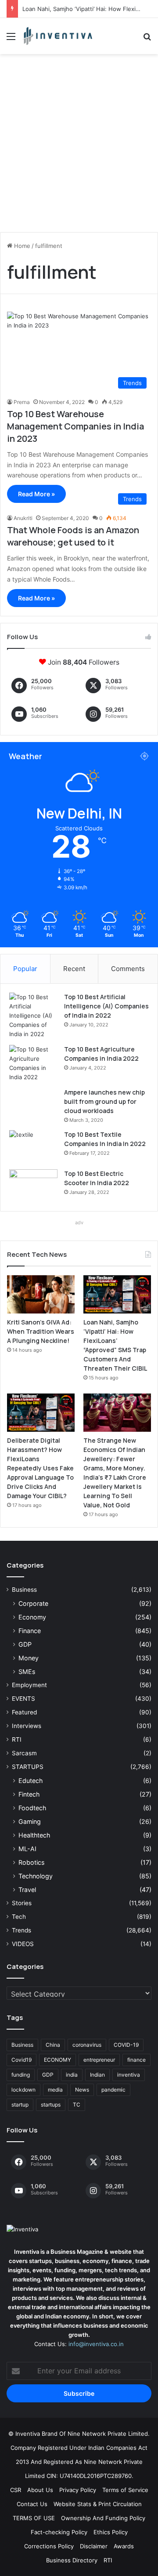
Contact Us (32, 2504)
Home (21, 246)
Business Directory (72, 2560)
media (55, 2090)
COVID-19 (126, 2045)
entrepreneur (99, 2060)
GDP (25, 1644)
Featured (24, 1712)
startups (51, 2105)
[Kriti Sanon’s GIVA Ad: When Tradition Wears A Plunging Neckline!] (41, 1294)
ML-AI (27, 1849)
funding (21, 2075)
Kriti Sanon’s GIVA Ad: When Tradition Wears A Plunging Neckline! (41, 1331)
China (53, 2045)
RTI (17, 1739)
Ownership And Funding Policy (103, 2518)
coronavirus (87, 2045)
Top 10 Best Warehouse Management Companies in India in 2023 (75, 426)
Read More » (36, 494)
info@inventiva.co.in (96, 2344)
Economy (32, 1617)
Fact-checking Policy (59, 2532)
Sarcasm (24, 1753)
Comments (128, 969)
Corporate (33, 1603)
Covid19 (22, 2060)
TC (77, 2105)
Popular (25, 969)
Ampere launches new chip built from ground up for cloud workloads (104, 1101)
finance (136, 2060)
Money (29, 1658)
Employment (29, 1685)
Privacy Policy (78, 2490)
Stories (22, 1903)
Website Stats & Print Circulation (98, 2504)
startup (20, 2105)
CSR (16, 2490)
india (72, 2075)
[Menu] (11, 39)
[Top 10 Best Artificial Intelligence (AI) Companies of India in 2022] (33, 1016)
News (82, 2090)
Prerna (22, 402)
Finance (30, 1631)
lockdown (23, 2090)
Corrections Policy (49, 2546)
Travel (27, 1890)
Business (24, 1590)
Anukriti (23, 518)
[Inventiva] (57, 36)
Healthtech (34, 1835)
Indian (97, 2075)
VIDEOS (23, 1944)
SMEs (27, 1672)
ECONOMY (57, 2060)
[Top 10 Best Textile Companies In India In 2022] (33, 1147)
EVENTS (23, 1699)
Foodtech (32, 1808)
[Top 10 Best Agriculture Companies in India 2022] (33, 1063)
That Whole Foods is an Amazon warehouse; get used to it (73, 536)
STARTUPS (28, 1767)
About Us (40, 2490)
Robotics (31, 1862)
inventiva (129, 2075)
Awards (124, 2546)
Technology (36, 1876)
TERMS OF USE (34, 2518)
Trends (22, 1930)
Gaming (30, 1821)
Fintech (29, 1794)
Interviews (27, 1726)
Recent (74, 969)
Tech (19, 1917)
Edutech (31, 1781)
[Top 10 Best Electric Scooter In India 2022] (33, 1186)
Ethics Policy (111, 2532)
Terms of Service (125, 2490)
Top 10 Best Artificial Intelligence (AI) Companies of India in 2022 (106, 1006)
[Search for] (147, 39)
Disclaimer (94, 2546)
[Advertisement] (79, 146)
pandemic (113, 2090)
